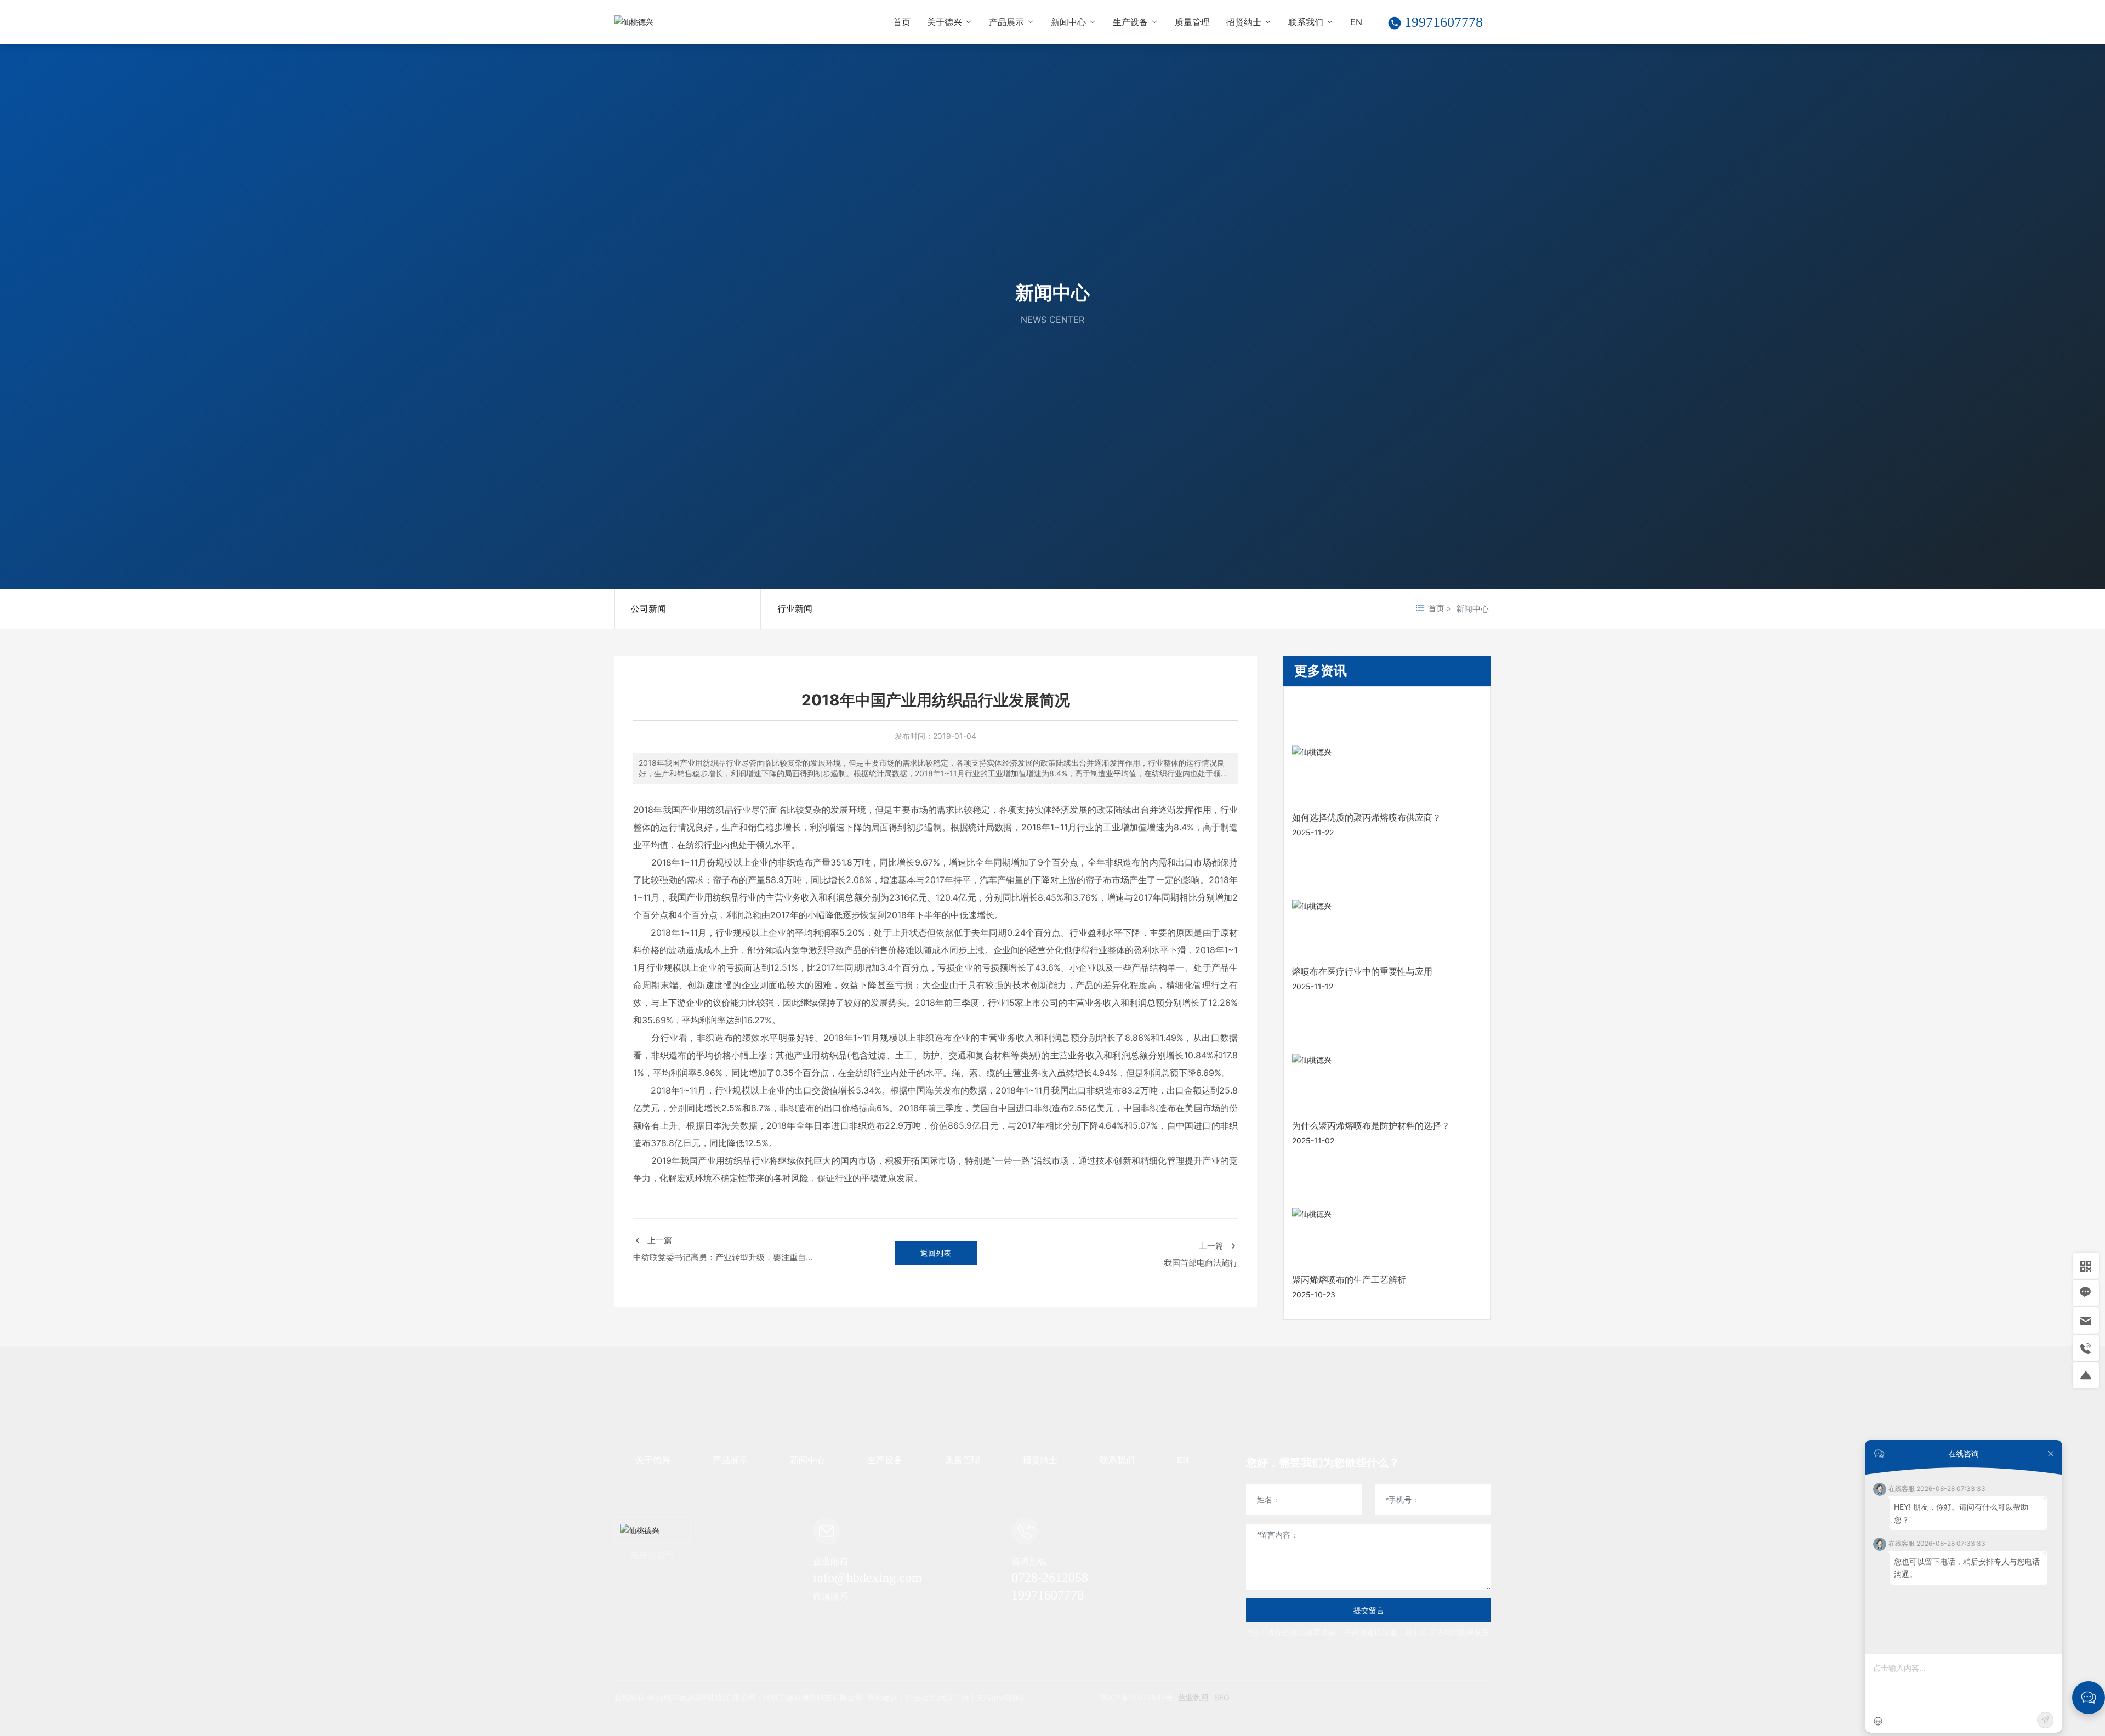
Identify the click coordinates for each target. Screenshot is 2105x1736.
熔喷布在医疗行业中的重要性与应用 (1362, 972)
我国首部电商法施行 (1201, 1263)
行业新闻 (795, 608)
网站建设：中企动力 (902, 1697)
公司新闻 (648, 608)
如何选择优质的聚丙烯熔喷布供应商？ (1367, 818)
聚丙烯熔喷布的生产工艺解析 (1349, 1280)
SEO (1222, 1697)
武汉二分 (953, 1697)
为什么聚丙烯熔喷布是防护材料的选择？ (1371, 1126)
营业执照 (1193, 1697)
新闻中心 (1052, 292)
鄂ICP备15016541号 (1137, 1697)
